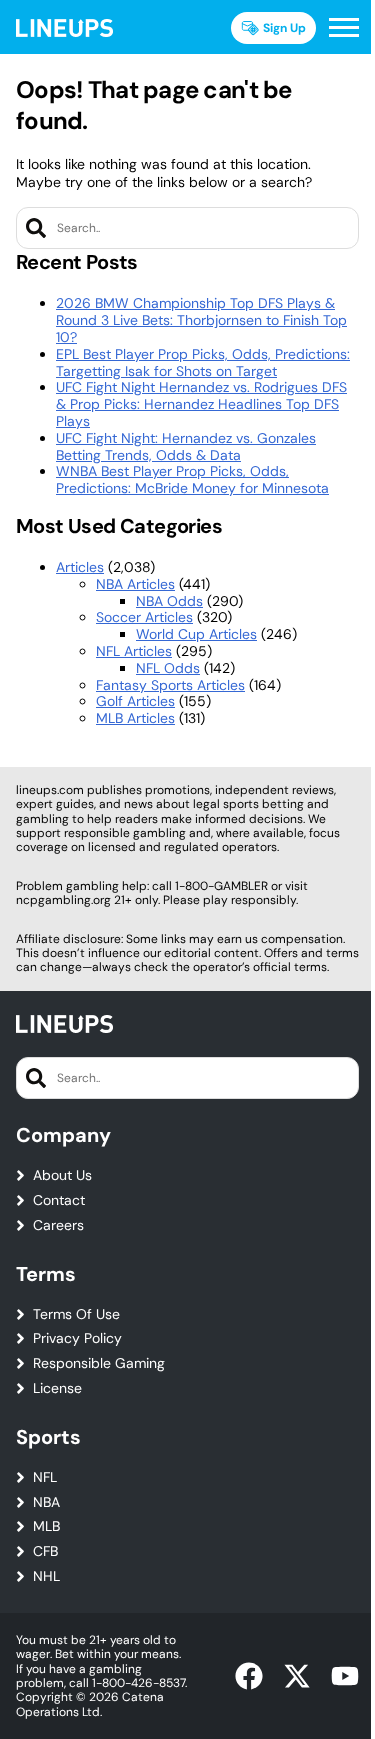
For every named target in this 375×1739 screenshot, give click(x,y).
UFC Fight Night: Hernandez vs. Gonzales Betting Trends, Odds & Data (186, 446)
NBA (46, 1502)
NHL (46, 1576)
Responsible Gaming (99, 1363)
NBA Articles (135, 584)
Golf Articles (135, 701)
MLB (46, 1526)
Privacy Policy (77, 1338)
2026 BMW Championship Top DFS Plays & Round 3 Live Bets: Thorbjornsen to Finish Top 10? (201, 320)
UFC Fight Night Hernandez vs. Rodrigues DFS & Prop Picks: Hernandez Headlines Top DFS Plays (201, 404)
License (57, 1388)
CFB (45, 1551)
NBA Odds (169, 601)
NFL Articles (134, 651)
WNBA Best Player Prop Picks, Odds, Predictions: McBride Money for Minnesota (192, 479)
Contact (59, 1200)
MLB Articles (135, 718)
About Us (62, 1175)
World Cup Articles (196, 634)
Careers (58, 1225)
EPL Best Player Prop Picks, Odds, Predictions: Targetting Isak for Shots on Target (203, 362)
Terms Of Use (76, 1314)
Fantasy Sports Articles (170, 685)
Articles (80, 567)
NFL (45, 1477)
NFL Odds (168, 668)
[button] (344, 28)
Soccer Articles (144, 617)
